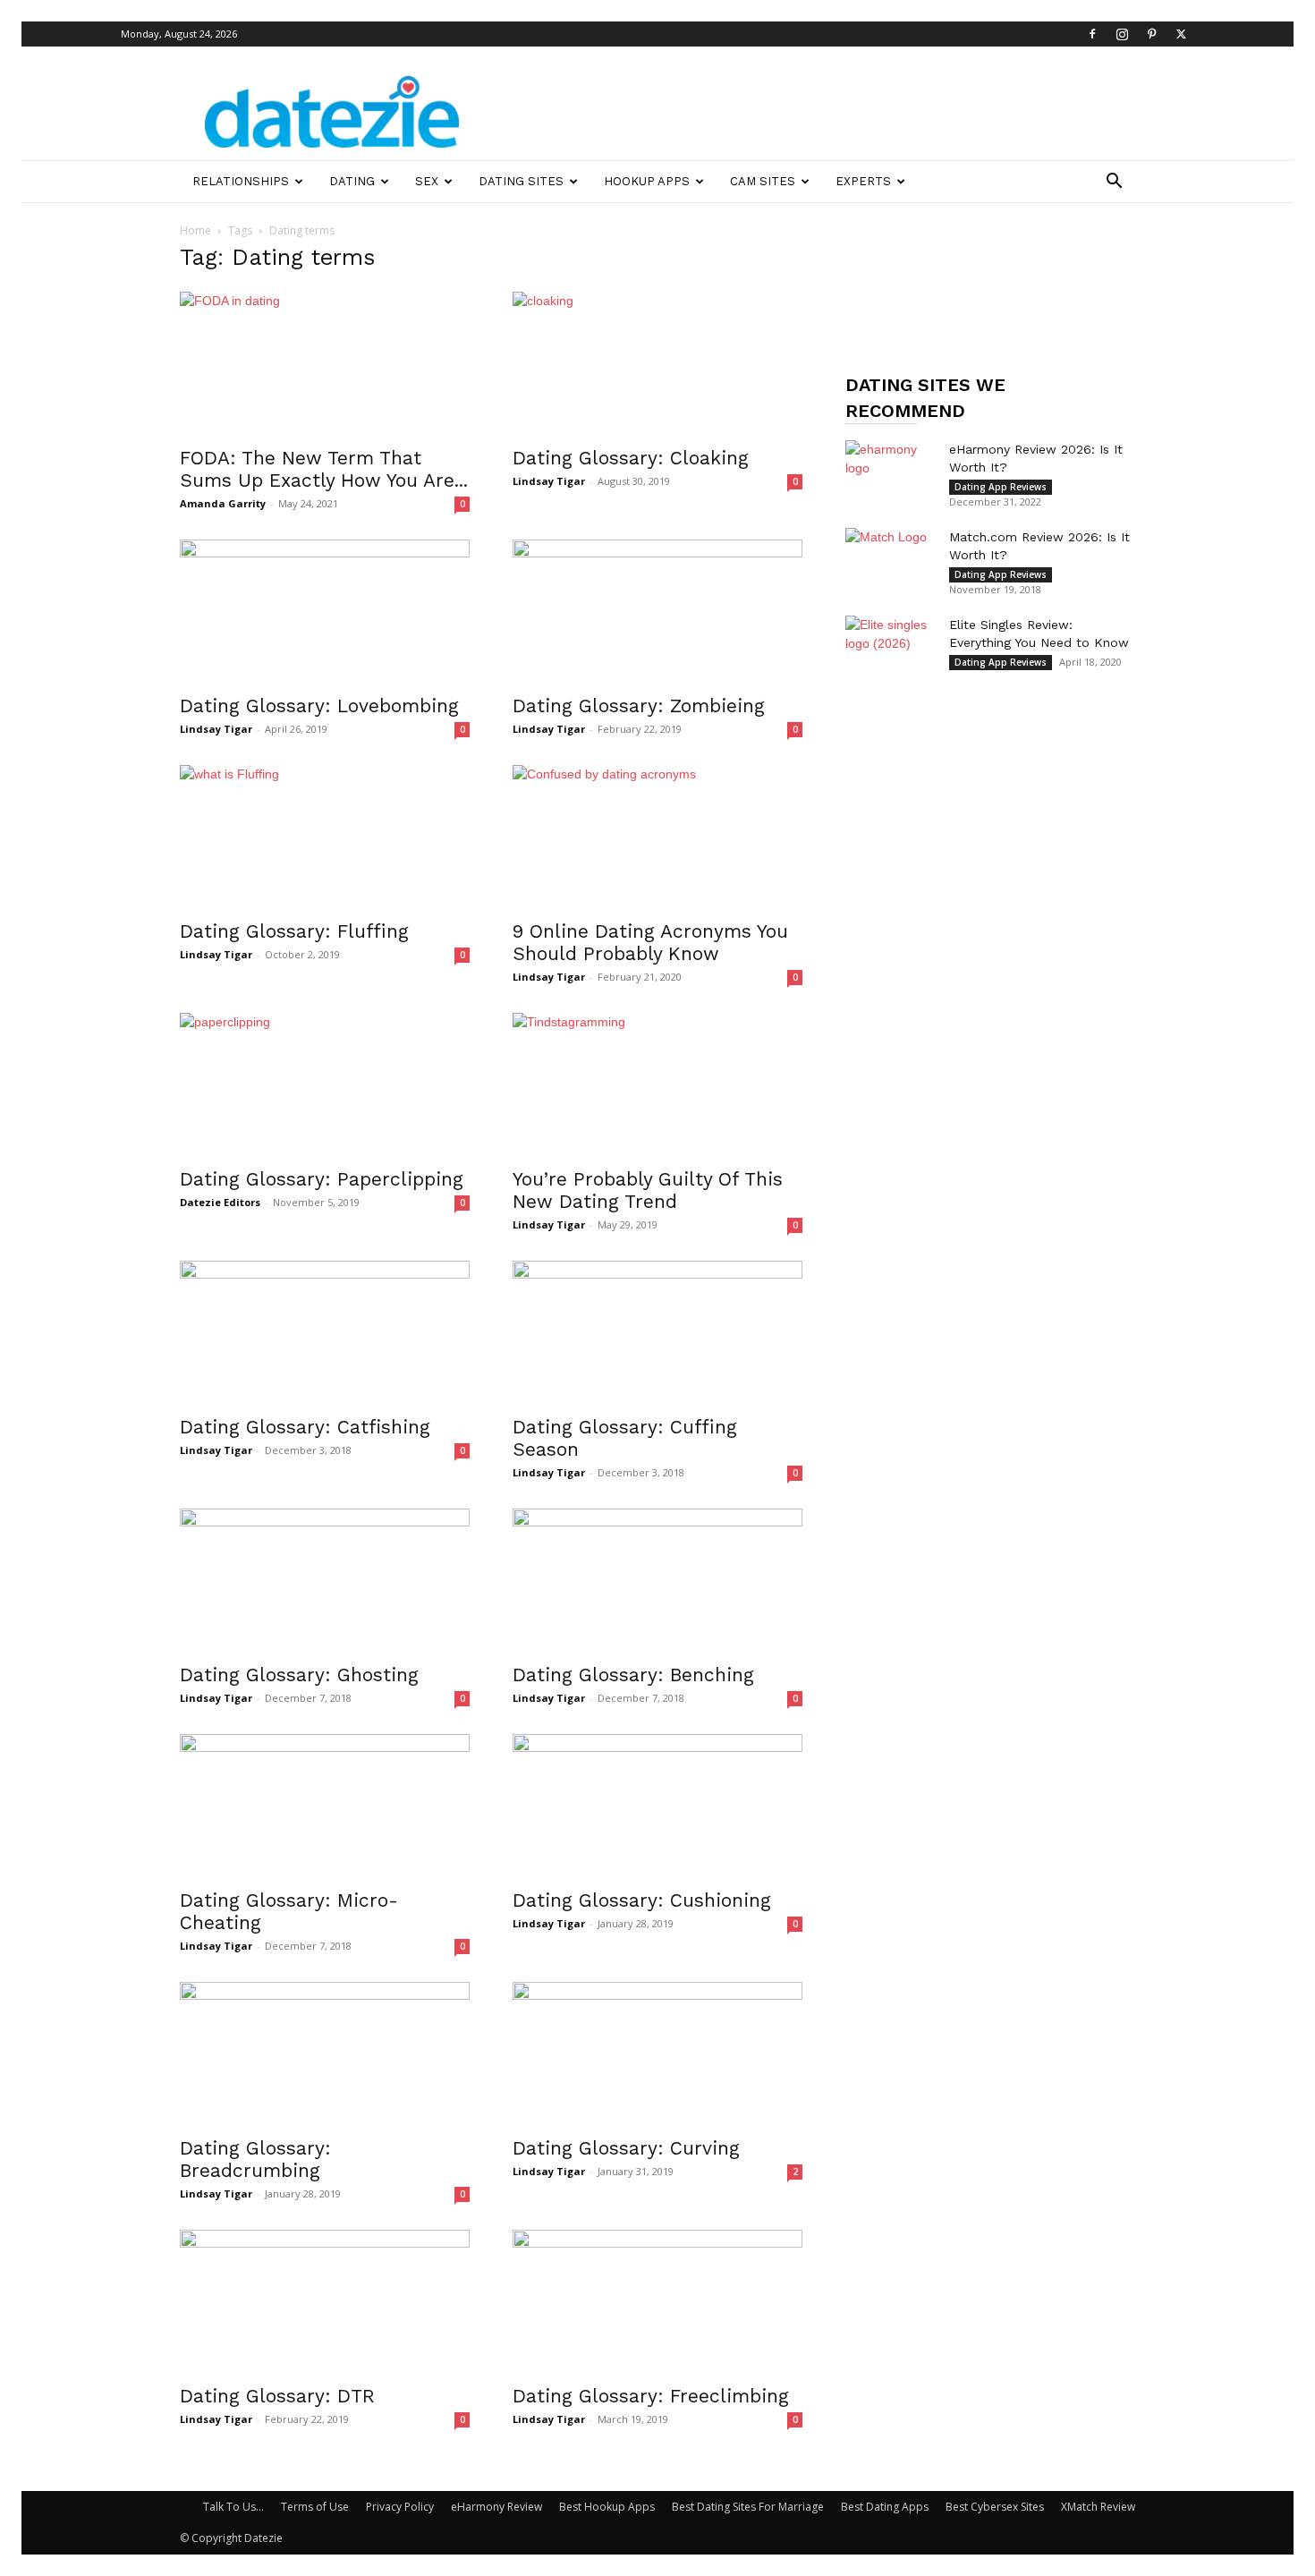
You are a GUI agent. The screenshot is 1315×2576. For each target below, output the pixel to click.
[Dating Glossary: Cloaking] (657, 363)
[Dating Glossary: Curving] (657, 2053)
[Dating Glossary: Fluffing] (325, 837)
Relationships (241, 181)
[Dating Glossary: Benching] (657, 1580)
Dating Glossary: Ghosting (299, 1675)
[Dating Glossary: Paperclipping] (325, 1084)
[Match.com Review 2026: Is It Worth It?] (890, 559)
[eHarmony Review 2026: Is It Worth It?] (890, 472)
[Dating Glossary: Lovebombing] (325, 611)
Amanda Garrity (223, 503)
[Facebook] (1092, 34)
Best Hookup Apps (607, 2507)
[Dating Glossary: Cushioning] (657, 1806)
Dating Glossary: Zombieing (639, 706)
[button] (1114, 183)
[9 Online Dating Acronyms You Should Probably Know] (657, 837)
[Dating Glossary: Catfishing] (325, 1332)
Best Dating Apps (885, 2507)
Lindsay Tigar (549, 481)
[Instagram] (1122, 34)
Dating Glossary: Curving (626, 2148)
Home (195, 230)
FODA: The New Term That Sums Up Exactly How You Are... (324, 469)
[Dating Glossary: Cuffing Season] (657, 1332)
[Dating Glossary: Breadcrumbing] (325, 2053)
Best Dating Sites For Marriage (748, 2507)
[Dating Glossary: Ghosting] (325, 1580)
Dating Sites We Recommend (925, 398)
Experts (863, 181)
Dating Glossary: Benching (633, 1675)
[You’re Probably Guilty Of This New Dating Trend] (657, 1084)
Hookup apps (647, 181)
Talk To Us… (233, 2507)
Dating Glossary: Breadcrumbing (255, 2159)
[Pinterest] (1151, 34)
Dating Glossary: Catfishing (305, 1427)
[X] (1181, 34)
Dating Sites (521, 181)
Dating (352, 181)
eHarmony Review (496, 2507)
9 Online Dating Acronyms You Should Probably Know (650, 942)
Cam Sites (763, 181)
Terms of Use (315, 2507)
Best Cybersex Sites (995, 2507)
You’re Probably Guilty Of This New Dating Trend (648, 1190)
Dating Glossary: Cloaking (631, 458)
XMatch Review (1098, 2507)
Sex (427, 181)
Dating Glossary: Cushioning (642, 1900)
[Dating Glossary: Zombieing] (657, 611)
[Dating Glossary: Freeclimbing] (657, 2301)
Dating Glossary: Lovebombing (319, 706)
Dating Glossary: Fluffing (294, 931)
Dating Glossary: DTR (277, 2396)
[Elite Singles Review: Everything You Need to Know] (890, 647)
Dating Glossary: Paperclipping (322, 1179)
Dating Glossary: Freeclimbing (651, 2396)
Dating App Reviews (1001, 487)
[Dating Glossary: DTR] (325, 2301)
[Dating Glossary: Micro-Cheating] (325, 1806)
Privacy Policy (400, 2507)
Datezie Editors (220, 1202)
